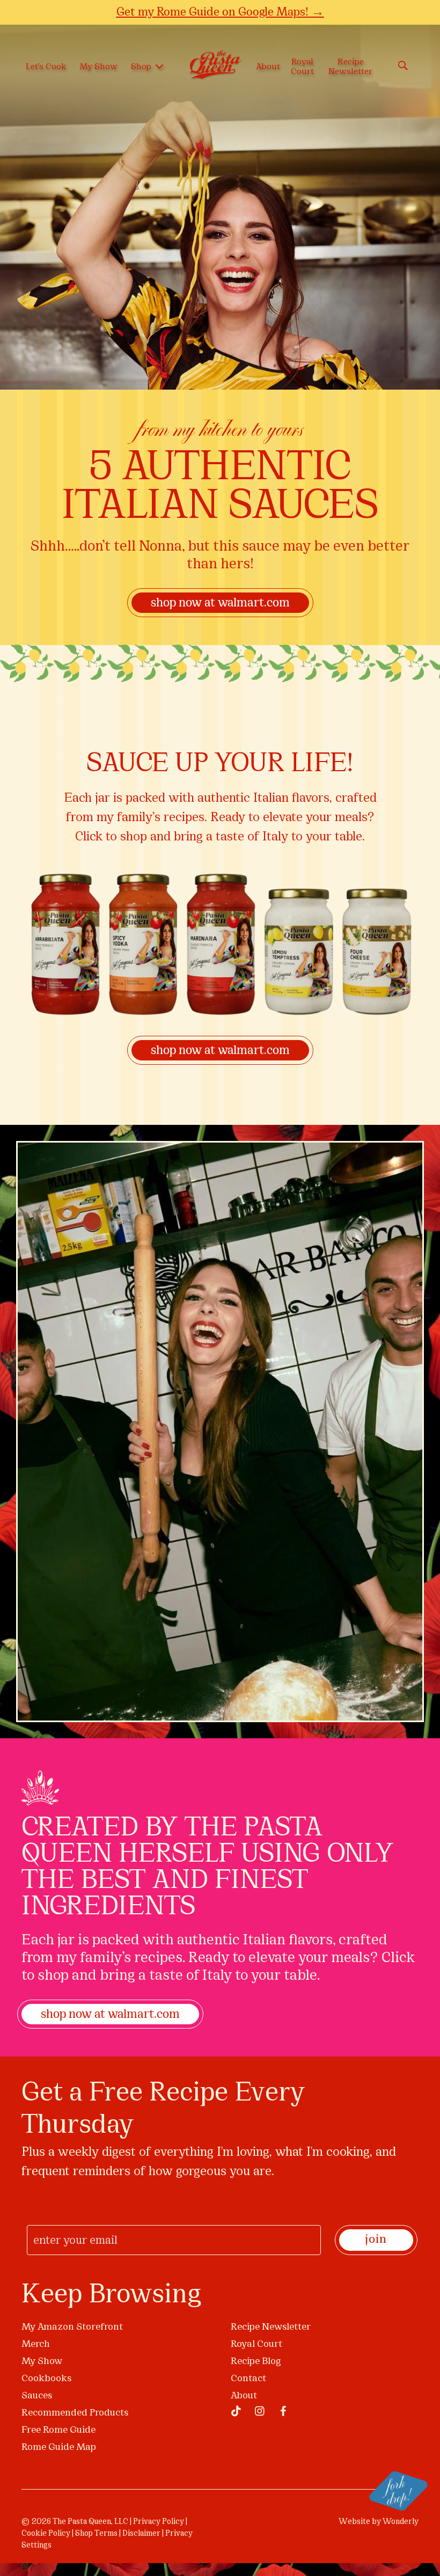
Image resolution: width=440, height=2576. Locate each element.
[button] (392, 1095)
